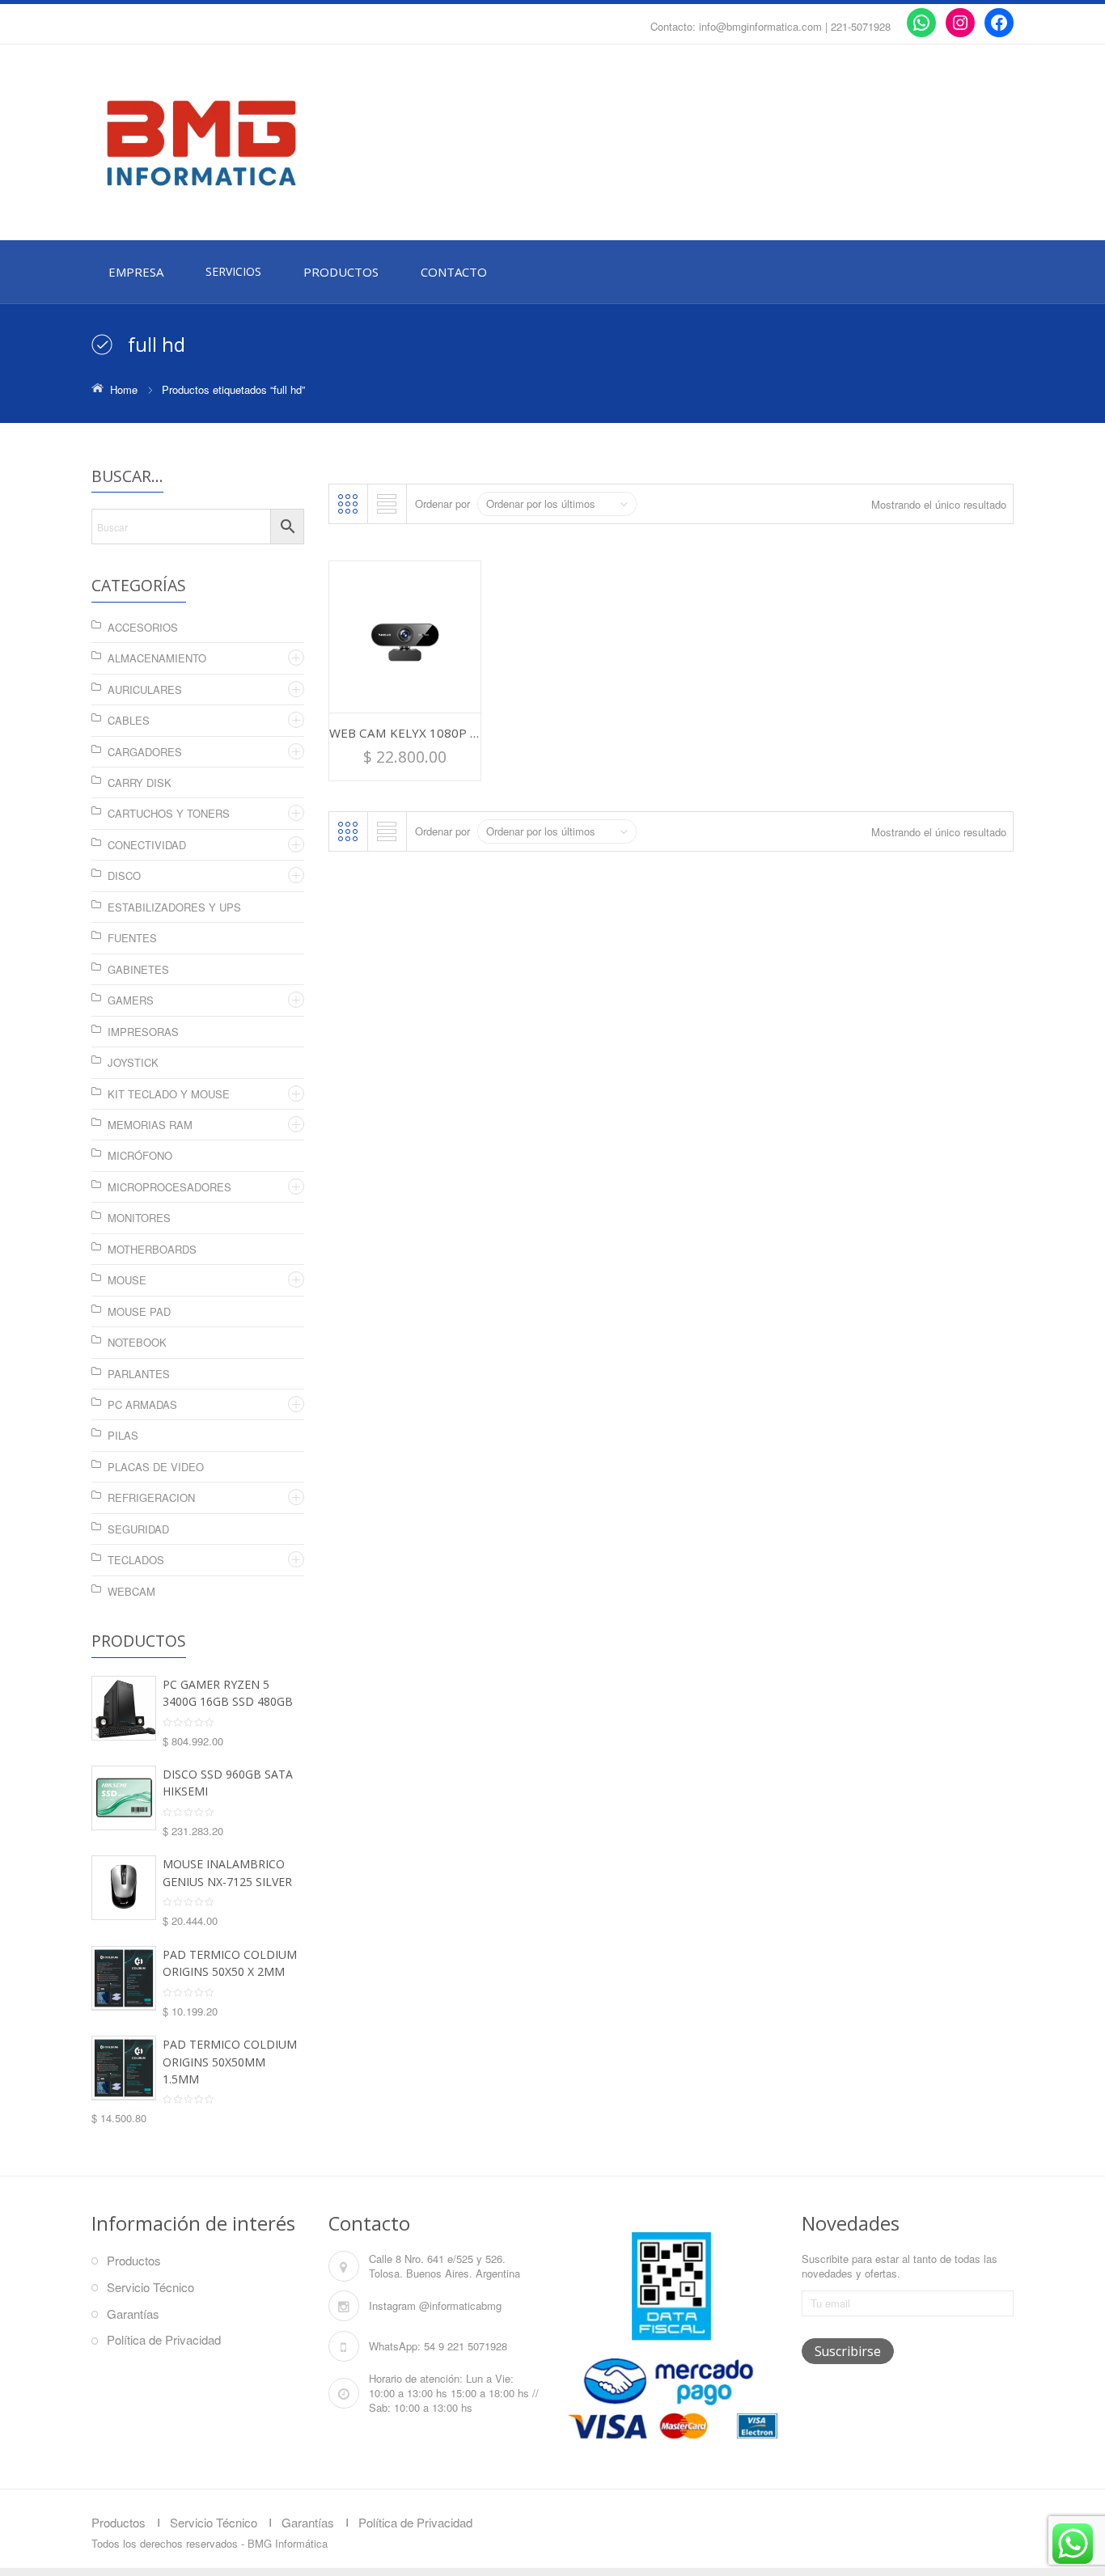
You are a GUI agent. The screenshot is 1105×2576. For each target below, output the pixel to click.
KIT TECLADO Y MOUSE (169, 1094)
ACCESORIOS (143, 627)
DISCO (124, 876)
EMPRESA (136, 272)
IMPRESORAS (143, 1032)
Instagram (392, 2305)
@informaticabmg (460, 2305)
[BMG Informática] (237, 143)
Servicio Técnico (150, 2287)
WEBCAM (131, 1591)
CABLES (129, 720)
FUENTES (132, 938)
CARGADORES (145, 752)
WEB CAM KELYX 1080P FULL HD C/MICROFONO (471, 733)
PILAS (123, 1435)
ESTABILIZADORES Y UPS (174, 907)
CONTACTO (454, 272)
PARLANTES (139, 1374)
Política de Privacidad (164, 2339)
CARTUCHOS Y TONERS (169, 813)
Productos (134, 2260)
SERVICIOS (233, 271)
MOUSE (127, 1280)
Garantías (133, 2314)
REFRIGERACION (151, 1497)
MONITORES (139, 1218)
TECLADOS (136, 1560)
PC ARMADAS (142, 1404)
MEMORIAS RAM (150, 1125)
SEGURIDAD (138, 1529)
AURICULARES (145, 689)
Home (124, 389)
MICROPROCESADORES (169, 1187)
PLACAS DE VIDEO (156, 1467)
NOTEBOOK (137, 1342)
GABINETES (138, 969)
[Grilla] (348, 504)
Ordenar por (442, 503)
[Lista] (387, 504)
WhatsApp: (395, 2346)
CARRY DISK (140, 783)
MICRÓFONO (140, 1155)
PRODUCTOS (341, 272)
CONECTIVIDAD (147, 845)
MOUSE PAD (139, 1311)
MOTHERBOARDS (152, 1249)
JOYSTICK (133, 1062)
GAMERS (131, 1000)
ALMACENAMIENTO (157, 658)
